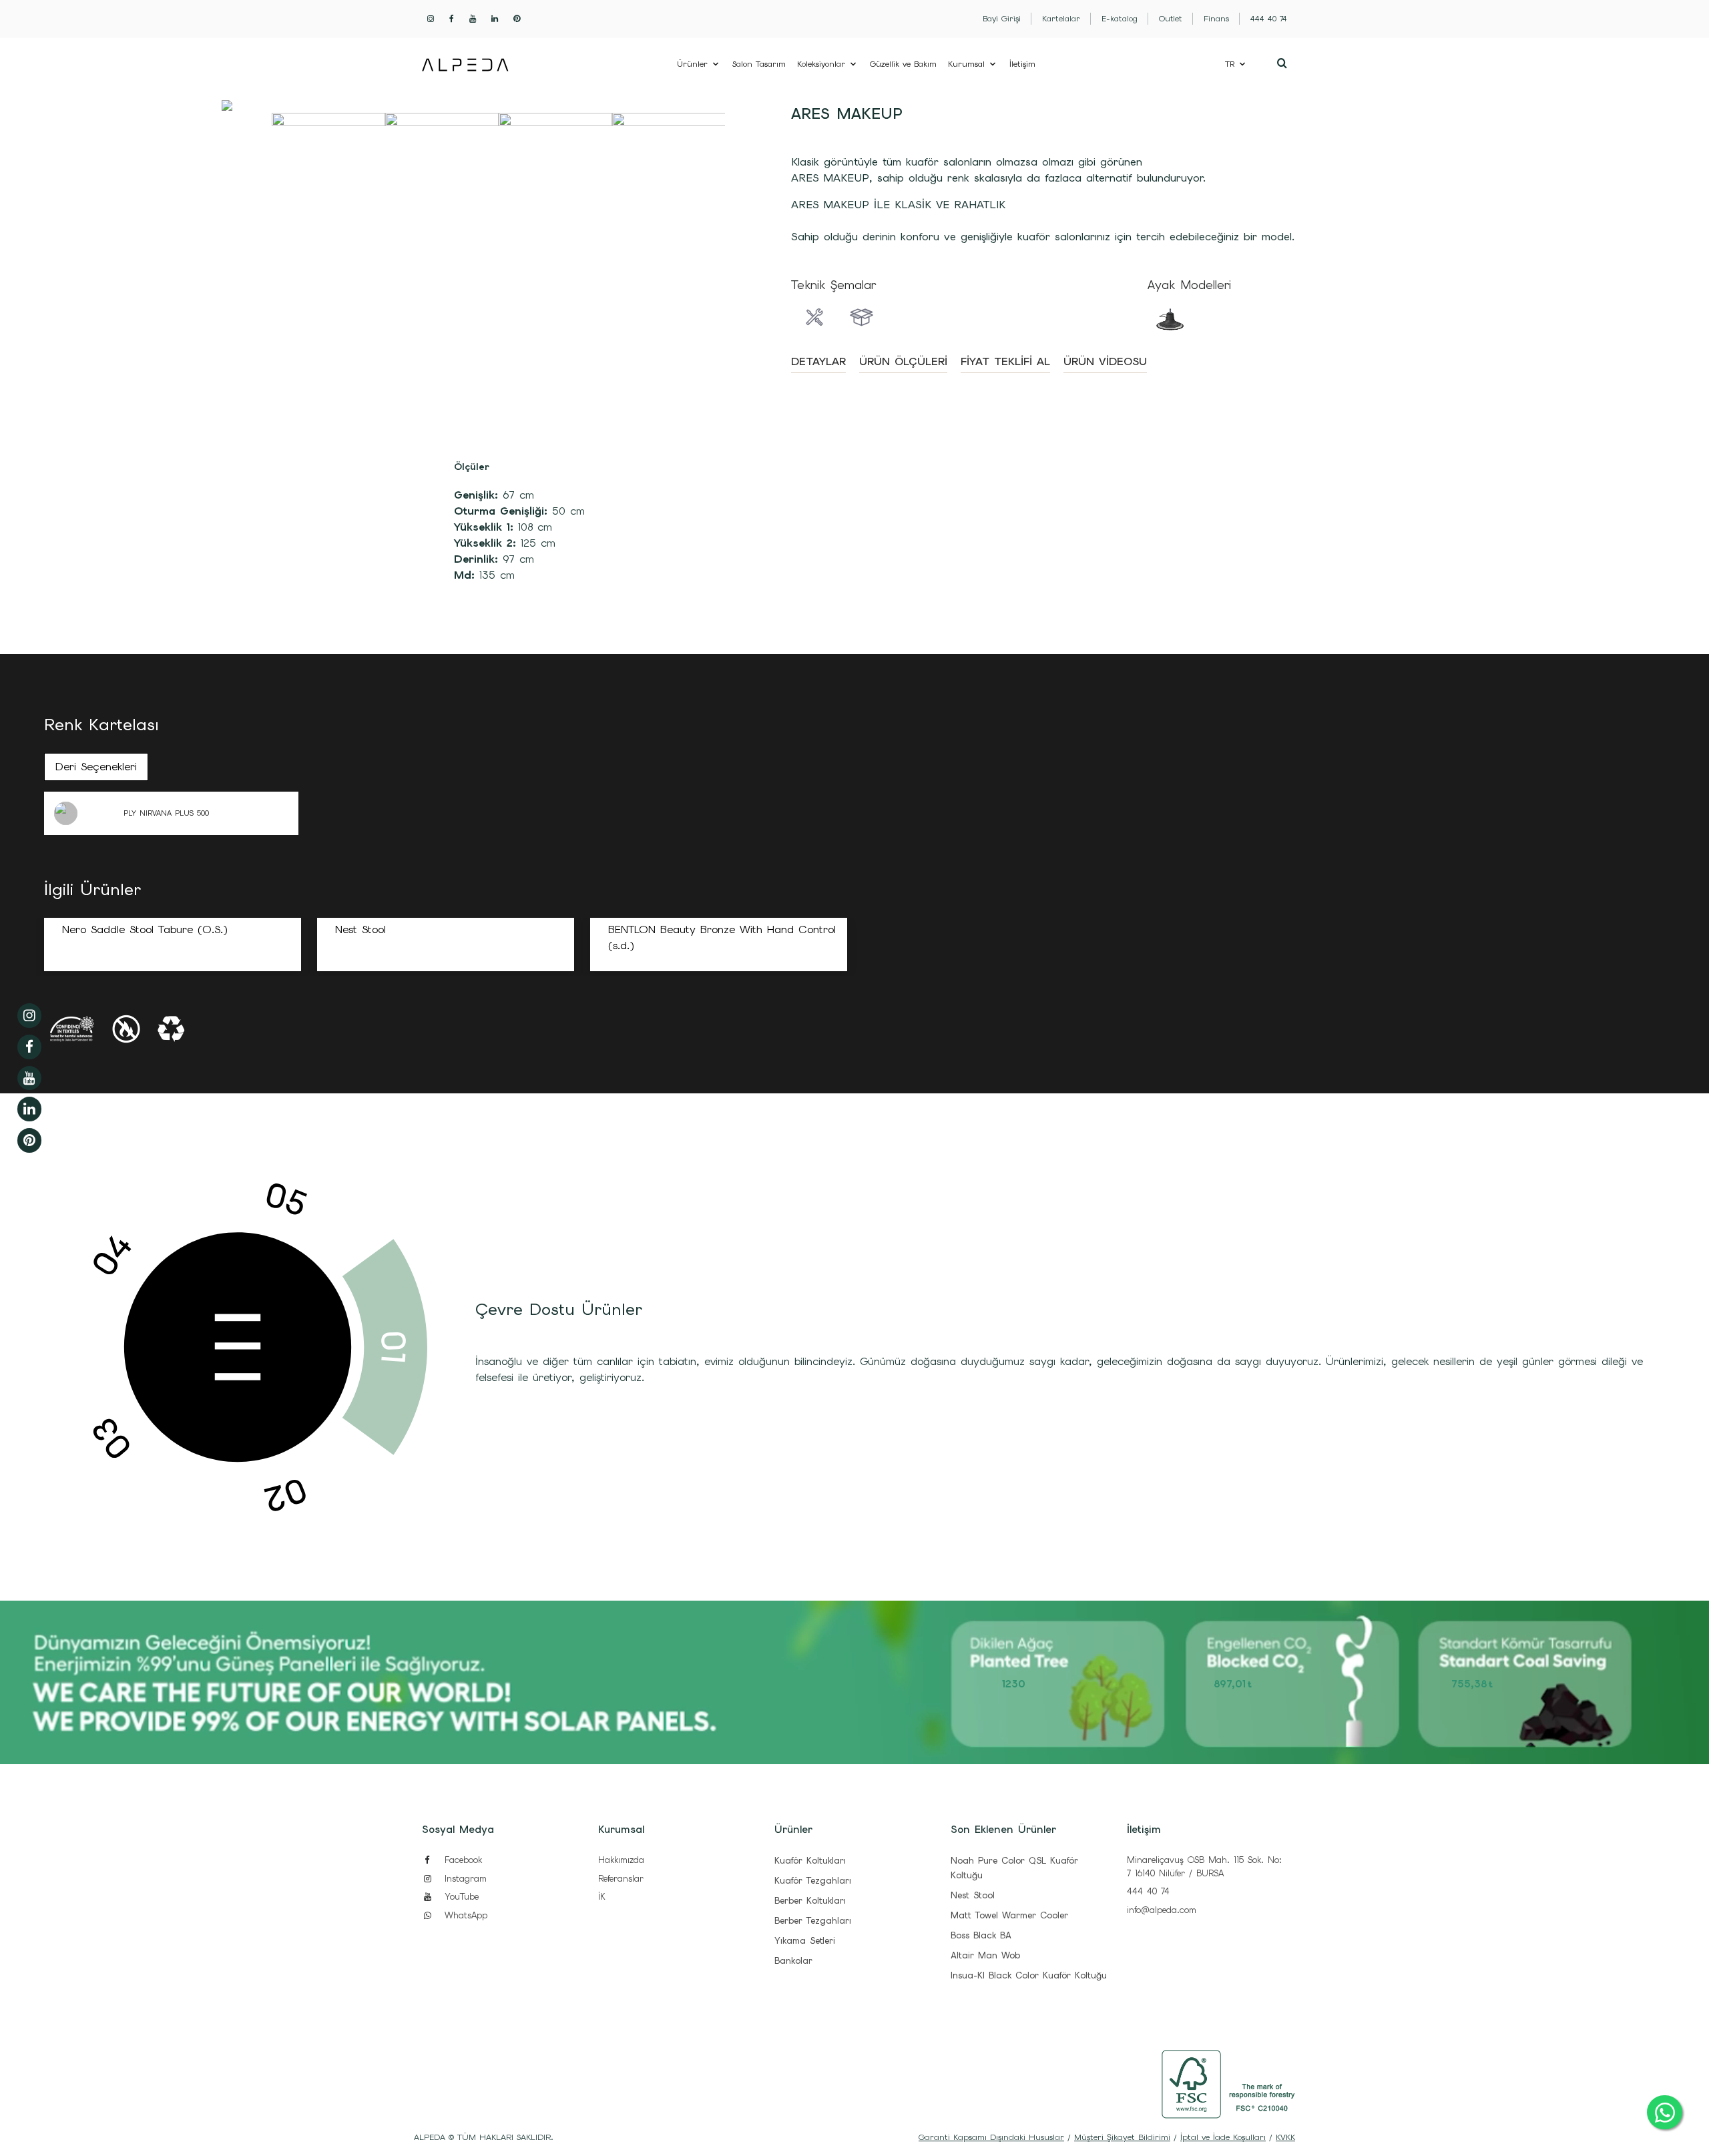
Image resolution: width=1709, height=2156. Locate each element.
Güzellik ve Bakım (903, 64)
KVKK (1285, 2137)
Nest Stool (360, 929)
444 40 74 (1148, 1891)
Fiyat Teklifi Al (1005, 361)
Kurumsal (966, 64)
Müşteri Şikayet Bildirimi (1122, 2137)
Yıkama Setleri (805, 1941)
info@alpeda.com (1162, 1910)
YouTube (460, 1897)
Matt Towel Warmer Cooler (1009, 1915)
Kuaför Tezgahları (813, 1881)
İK (602, 1897)
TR (1230, 64)
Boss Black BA (981, 1935)
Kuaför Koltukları (810, 1861)
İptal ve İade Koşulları (1223, 2137)
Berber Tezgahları (813, 1921)
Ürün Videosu (1105, 361)
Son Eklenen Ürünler (1003, 1830)
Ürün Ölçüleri (903, 361)
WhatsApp (464, 1915)
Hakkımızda (621, 1860)
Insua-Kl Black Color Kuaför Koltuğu (1029, 1975)
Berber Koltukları (810, 1901)
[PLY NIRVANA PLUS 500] (83, 813)
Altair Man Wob (985, 1955)
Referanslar (621, 1879)
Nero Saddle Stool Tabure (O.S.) (145, 929)
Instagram (464, 1879)
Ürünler (692, 64)
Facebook (461, 1860)
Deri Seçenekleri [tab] (96, 767)
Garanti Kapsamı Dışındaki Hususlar (991, 2137)
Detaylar (818, 361)
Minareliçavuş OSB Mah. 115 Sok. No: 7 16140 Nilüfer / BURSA (1204, 1867)
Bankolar (793, 1961)
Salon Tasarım (759, 64)
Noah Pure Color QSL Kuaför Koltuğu (1014, 1868)
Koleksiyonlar (821, 64)
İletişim (1022, 64)
